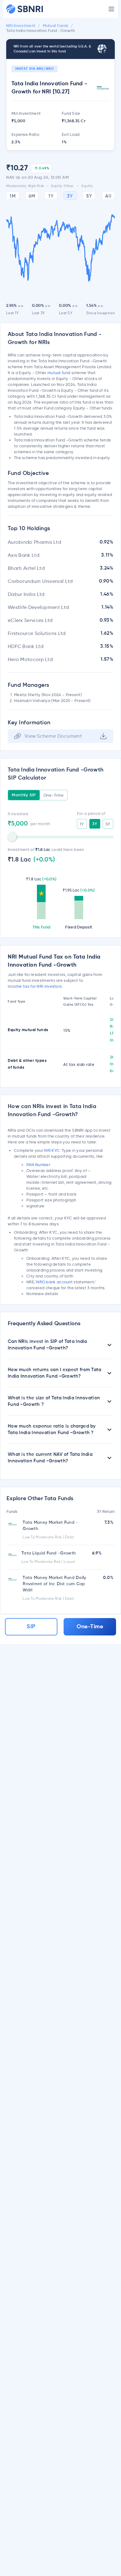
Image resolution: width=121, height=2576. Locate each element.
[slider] (12, 837)
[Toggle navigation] (111, 9)
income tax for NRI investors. (35, 986)
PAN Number (38, 1165)
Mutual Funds (56, 26)
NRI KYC (52, 1150)
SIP (31, 1627)
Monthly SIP (24, 795)
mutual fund (59, 373)
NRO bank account (54, 1282)
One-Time (54, 795)
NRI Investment (21, 26)
